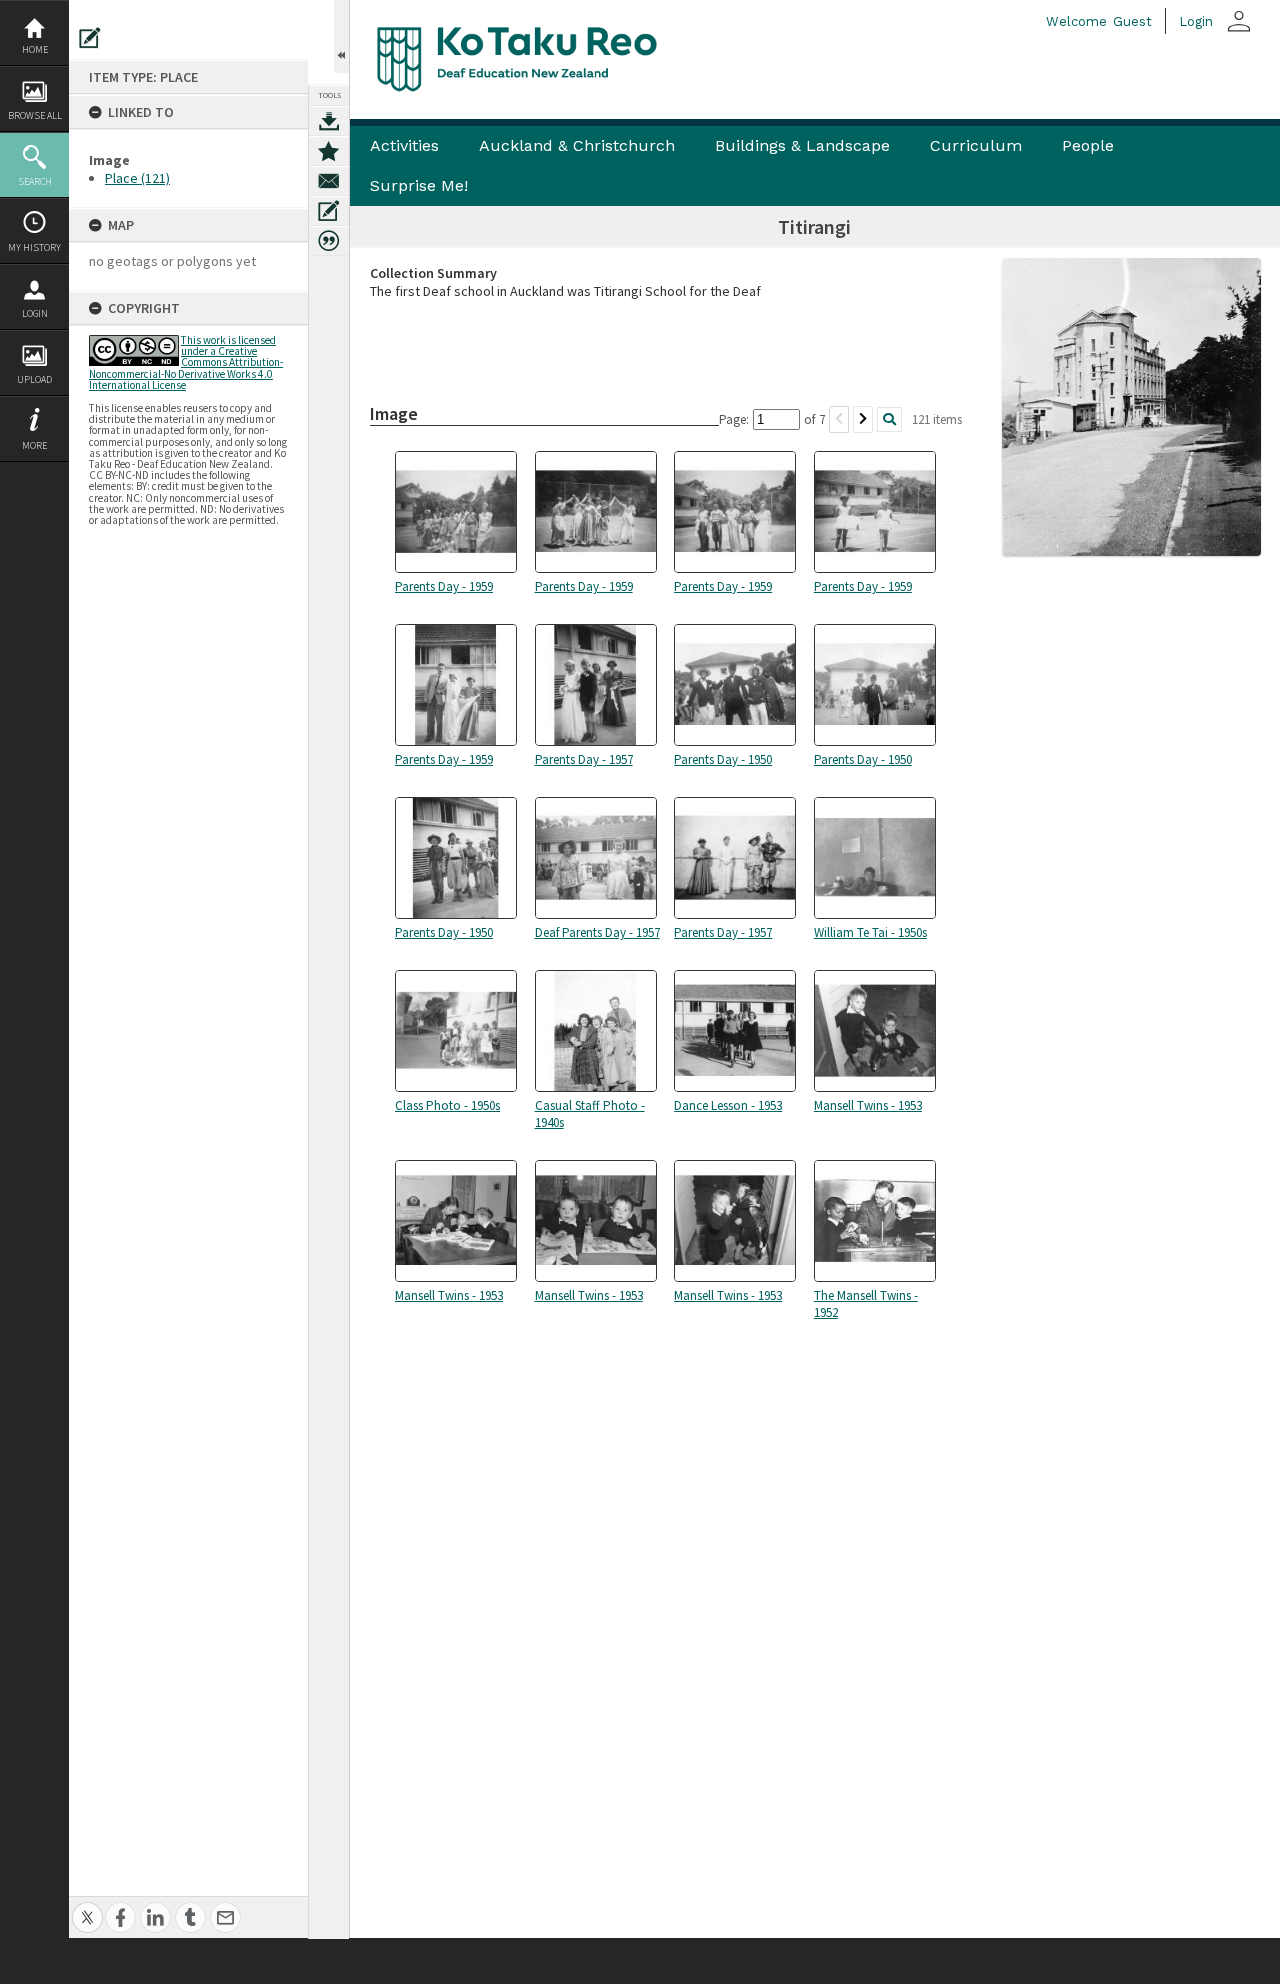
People (1088, 145)
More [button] (34, 445)
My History (34, 247)
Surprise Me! (419, 185)
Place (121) (137, 178)
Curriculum (976, 145)
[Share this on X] (87, 1906)
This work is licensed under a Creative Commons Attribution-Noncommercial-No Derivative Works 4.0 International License (186, 362)
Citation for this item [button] (329, 241)
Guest (1132, 21)
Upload (34, 379)
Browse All (35, 115)
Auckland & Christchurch (577, 145)
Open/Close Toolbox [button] (341, 36)
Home (35, 49)
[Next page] (863, 419)
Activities (404, 145)
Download (329, 121)
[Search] (889, 419)
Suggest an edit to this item (90, 38)
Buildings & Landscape (802, 145)
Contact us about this (329, 181)
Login (35, 313)
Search (35, 181)
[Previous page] (839, 419)
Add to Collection (329, 151)
